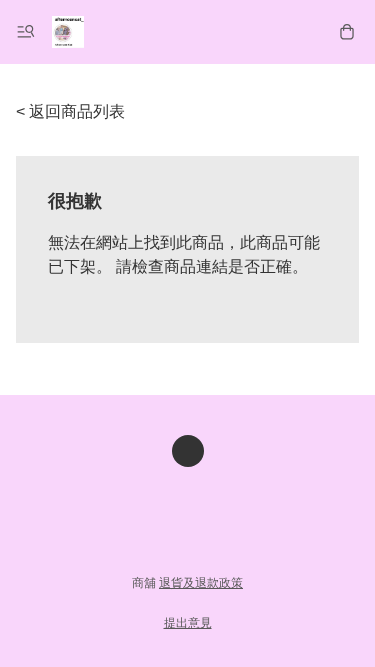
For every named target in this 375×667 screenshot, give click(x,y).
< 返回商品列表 (70, 111)
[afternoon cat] (68, 32)
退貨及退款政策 (201, 583)
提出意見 (188, 623)
